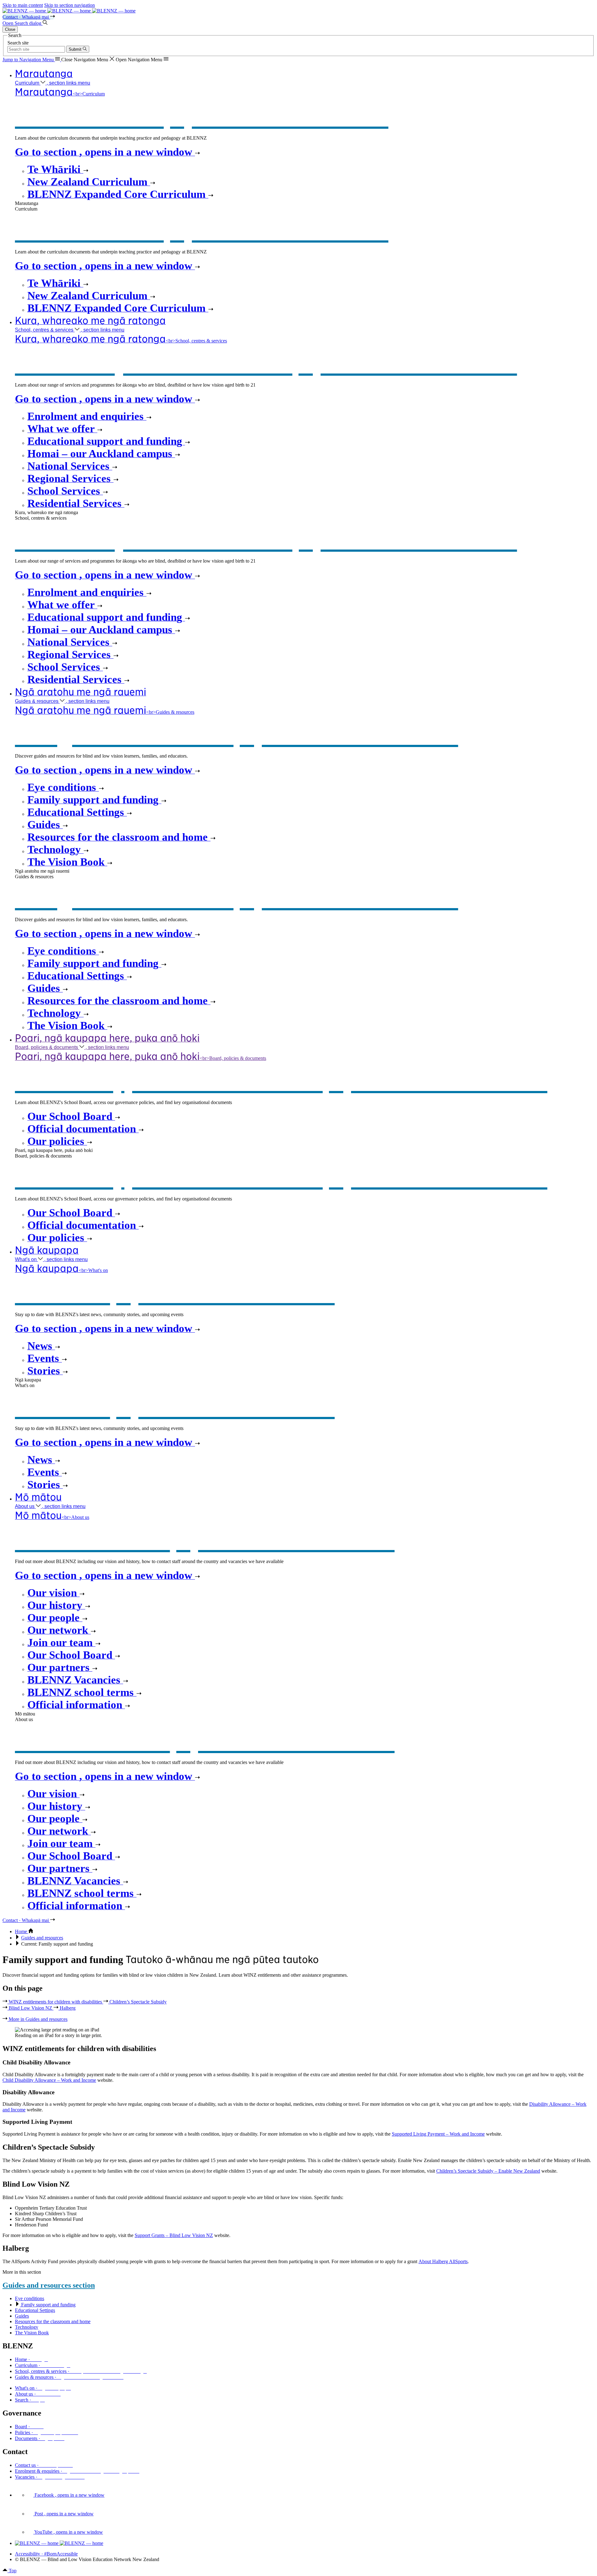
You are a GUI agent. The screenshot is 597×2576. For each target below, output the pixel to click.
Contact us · (44, 2465)
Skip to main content (23, 5)
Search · (30, 2400)
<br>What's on (61, 1270)
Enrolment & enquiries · (77, 2471)
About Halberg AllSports (443, 2261)
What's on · (43, 2388)
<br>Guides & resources (105, 712)
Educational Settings (35, 2310)
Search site (18, 43)
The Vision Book (32, 2333)
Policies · (46, 2432)
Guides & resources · (69, 2377)
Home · (31, 2359)
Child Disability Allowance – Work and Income (49, 2080)
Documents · (40, 2438)
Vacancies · (50, 2477)
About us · (38, 2394)
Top (12, 2571)
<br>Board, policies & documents (141, 1058)
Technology (27, 2327)
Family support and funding (48, 2305)
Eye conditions (30, 2298)
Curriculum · (43, 2365)
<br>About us (52, 1517)
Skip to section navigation (69, 5)
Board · (29, 2427)
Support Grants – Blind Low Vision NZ (174, 2235)
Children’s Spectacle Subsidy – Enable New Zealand (488, 2171)
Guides (22, 2316)
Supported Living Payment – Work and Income (438, 2134)
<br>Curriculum (60, 94)
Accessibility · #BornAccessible (46, 2554)
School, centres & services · (81, 2371)
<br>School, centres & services (121, 341)
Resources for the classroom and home (53, 2321)
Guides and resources (42, 1938)
